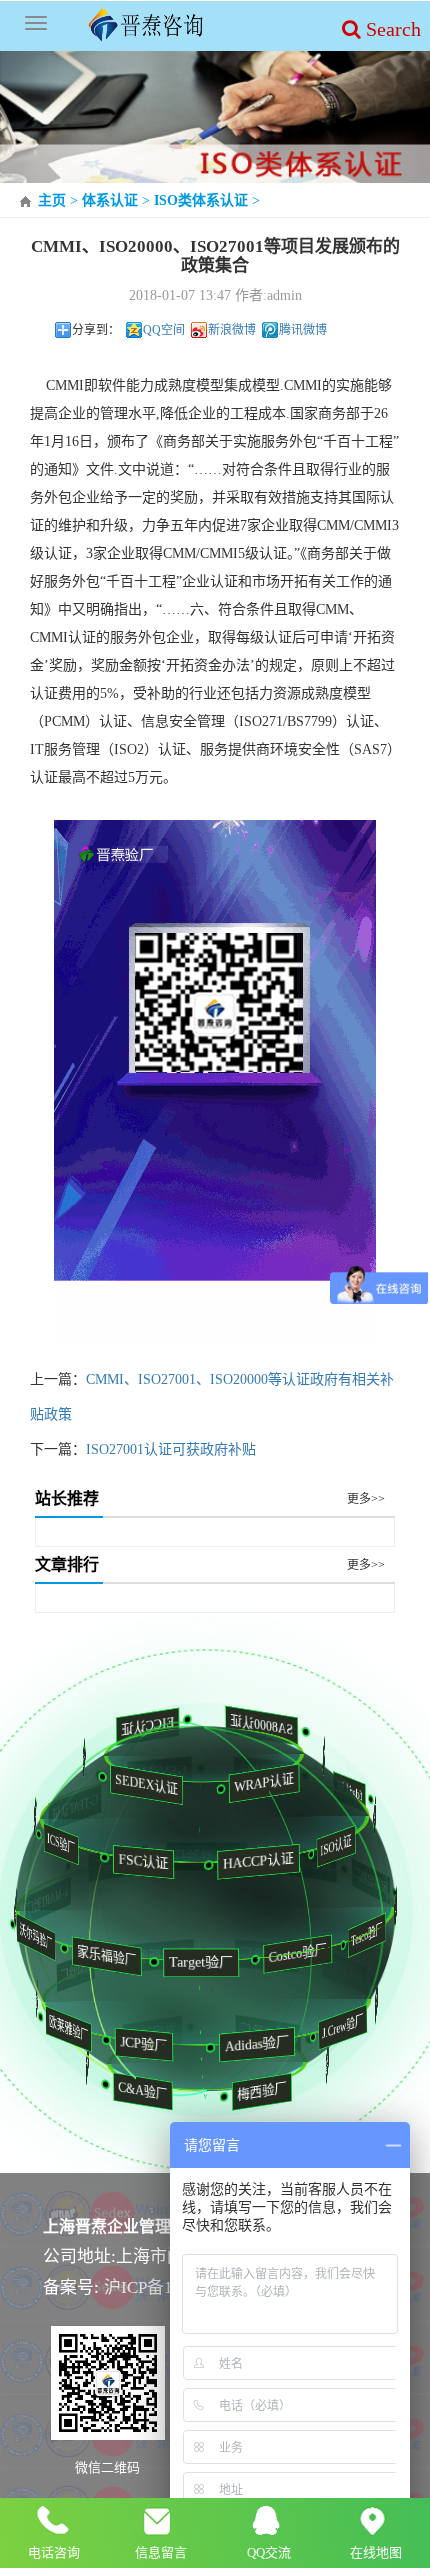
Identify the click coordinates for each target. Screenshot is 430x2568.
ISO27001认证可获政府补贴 (171, 1449)
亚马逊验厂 (177, 1856)
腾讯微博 (303, 330)
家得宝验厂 (353, 1880)
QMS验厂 (376, 1817)
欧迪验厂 (236, 1955)
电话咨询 (54, 2552)
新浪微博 (232, 330)
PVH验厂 (79, 2062)
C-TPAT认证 (61, 1807)
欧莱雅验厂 (80, 2028)
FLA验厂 (38, 1817)
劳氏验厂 (92, 1863)
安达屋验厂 (322, 1971)
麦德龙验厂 (317, 2061)
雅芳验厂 (32, 1999)
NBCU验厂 (369, 1999)
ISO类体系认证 (201, 200)
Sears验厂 (280, 1863)
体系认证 (110, 200)
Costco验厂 (319, 1954)
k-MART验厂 (31, 1900)
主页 (52, 200)
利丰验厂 (392, 1909)
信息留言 (161, 2552)
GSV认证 (137, 1772)
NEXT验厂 (243, 2033)
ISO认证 (353, 1846)
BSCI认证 (90, 1754)
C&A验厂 (151, 2090)
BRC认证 (243, 1772)
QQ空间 (164, 330)
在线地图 (376, 2552)
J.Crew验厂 (350, 2026)
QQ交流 (269, 2552)
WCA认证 (329, 1754)
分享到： (96, 330)
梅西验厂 (268, 2091)
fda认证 (337, 1791)
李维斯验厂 (125, 1955)
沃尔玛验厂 (51, 1936)
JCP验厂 (163, 2043)
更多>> (366, 1499)
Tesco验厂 (379, 1934)
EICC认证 (138, 1726)
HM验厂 (55, 1971)
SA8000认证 (250, 1725)
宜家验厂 (128, 2033)
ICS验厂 (79, 1844)
